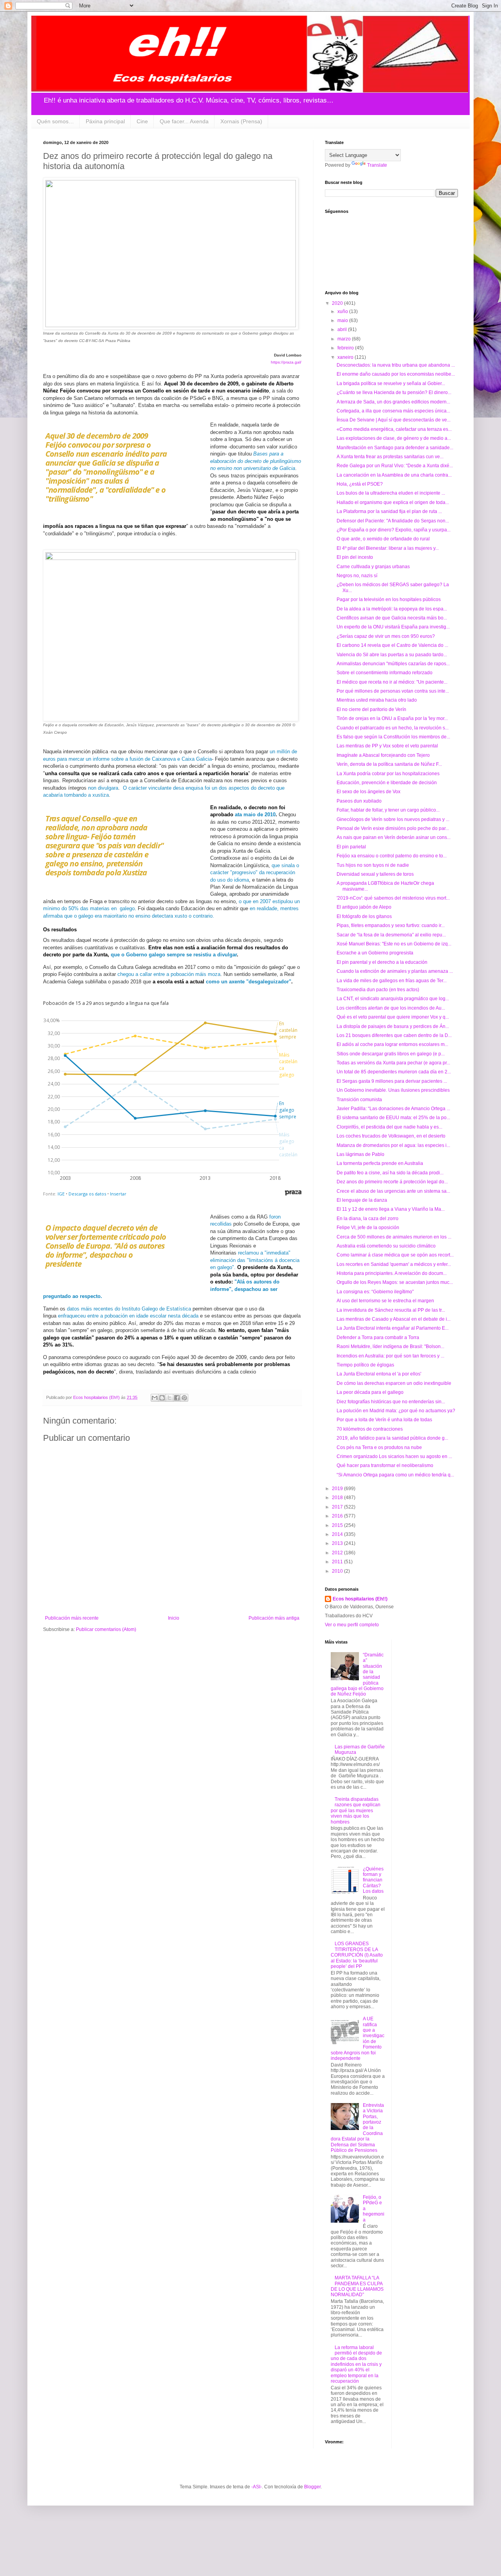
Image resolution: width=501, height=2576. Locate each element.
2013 (338, 1543)
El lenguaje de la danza (362, 1200)
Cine (142, 121)
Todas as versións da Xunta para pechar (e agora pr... (393, 1063)
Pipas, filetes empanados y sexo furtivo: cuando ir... (391, 925)
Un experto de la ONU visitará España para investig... (393, 627)
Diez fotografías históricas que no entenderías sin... (391, 1402)
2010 (338, 1571)
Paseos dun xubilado (359, 801)
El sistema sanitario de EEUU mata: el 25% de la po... (393, 1118)
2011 (338, 1562)
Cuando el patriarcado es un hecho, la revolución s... (393, 728)
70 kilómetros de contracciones (370, 1429)
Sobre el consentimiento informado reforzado (385, 673)
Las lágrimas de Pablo (360, 1154)
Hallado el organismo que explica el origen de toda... (393, 502)
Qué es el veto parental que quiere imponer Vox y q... (393, 1017)
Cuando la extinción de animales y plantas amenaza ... (395, 971)
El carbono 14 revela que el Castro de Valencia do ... (392, 645)
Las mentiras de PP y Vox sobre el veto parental (387, 746)
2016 (338, 1516)
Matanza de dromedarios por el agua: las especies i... (393, 1145)
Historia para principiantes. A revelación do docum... (392, 1273)
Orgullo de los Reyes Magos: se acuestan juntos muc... (395, 1282)
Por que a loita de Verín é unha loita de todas (384, 1420)
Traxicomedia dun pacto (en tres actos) (378, 990)
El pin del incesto (355, 557)
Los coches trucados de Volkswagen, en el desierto (391, 1136)
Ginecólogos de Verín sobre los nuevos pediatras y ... (393, 819)
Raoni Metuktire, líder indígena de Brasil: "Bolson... (390, 1347)
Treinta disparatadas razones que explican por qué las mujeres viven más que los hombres (356, 1811)
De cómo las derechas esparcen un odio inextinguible (394, 1383)
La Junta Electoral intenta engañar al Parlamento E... (393, 1328)
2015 (338, 1525)
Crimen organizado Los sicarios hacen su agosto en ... (394, 1456)
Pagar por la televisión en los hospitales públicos (389, 599)
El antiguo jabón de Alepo (364, 907)
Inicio (174, 1618)
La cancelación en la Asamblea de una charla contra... (394, 475)
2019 (338, 1489)
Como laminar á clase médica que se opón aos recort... (395, 1255)
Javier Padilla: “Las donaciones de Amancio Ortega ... (393, 1109)
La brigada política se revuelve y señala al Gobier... (391, 383)
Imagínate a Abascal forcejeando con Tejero (383, 755)
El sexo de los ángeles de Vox (369, 792)
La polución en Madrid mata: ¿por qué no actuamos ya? (396, 1411)
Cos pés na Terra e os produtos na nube (379, 1447)
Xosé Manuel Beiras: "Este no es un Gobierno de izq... (394, 944)
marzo (345, 339)
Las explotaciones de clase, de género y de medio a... (394, 438)
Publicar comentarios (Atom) (106, 1629)
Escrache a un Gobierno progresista (375, 953)
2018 (338, 1498)
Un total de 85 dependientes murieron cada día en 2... (394, 1072)
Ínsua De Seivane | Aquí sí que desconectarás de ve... (394, 420)
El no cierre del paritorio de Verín (371, 709)
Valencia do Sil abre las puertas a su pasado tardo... (392, 655)
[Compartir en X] (169, 1398)
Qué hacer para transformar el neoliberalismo (385, 1465)
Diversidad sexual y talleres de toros (375, 874)
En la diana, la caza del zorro (368, 1219)
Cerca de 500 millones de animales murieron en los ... (394, 1237)
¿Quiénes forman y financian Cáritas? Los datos (373, 1880)
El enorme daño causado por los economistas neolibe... (396, 374)
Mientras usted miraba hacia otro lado (377, 700)
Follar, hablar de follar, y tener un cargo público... (388, 810)
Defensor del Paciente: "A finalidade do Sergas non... (393, 521)
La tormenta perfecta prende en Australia (380, 1163)
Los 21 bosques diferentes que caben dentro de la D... (394, 1035)
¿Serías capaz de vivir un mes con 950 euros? (386, 636)
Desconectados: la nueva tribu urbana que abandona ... (396, 365)
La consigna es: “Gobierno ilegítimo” (375, 1292)
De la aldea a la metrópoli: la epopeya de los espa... (392, 609)
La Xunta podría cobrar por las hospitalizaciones (388, 774)
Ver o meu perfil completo (352, 1625)
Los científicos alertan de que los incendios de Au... (391, 1008)
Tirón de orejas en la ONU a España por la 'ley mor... (392, 718)
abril (343, 329)
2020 (338, 303)
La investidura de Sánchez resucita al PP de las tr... (391, 1310)
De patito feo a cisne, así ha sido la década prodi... (390, 1173)
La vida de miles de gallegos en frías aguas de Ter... (392, 981)
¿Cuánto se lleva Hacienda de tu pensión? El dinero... (394, 392)
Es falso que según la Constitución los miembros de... (393, 737)
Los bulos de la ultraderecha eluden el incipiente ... (391, 493)
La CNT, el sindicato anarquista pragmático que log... (393, 999)
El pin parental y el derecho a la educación (382, 962)
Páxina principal (105, 121)
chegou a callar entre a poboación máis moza (169, 974)
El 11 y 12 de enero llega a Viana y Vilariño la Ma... (391, 1209)
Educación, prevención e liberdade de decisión (387, 783)
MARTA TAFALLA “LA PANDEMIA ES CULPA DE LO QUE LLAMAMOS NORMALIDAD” (357, 2286)
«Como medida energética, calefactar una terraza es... (394, 429)
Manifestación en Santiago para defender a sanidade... (395, 448)
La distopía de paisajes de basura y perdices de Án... (393, 1026)
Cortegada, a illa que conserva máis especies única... (393, 411)
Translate (377, 165)
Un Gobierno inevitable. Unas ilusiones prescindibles (393, 1090)
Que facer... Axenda (184, 121)
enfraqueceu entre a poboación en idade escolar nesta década (128, 1316)
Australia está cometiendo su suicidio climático (386, 1246)
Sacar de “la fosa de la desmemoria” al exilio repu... (391, 935)
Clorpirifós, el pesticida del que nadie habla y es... (389, 1127)
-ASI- (257, 2487)
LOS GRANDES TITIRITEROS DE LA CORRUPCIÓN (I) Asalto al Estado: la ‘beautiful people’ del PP (357, 1955)
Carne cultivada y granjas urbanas (373, 567)
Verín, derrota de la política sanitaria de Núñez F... (389, 764)
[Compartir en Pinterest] (184, 1398)
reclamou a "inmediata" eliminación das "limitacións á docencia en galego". (255, 1260)
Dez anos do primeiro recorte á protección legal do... (392, 1182)
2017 (338, 1507)
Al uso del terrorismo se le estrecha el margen (385, 1301)
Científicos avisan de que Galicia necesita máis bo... (392, 618)
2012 (338, 1553)
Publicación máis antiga (274, 1618)
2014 (338, 1534)
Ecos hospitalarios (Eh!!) (360, 1599)
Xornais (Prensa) (241, 121)
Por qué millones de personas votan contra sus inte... (393, 691)
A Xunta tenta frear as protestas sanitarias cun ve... (390, 457)
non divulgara (103, 788)
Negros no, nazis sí (357, 576)
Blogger (312, 2487)
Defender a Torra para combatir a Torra (378, 1338)
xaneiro (346, 357)
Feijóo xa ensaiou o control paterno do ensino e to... (392, 856)
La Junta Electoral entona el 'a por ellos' (379, 1374)
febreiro (346, 348)
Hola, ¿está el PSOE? (360, 484)
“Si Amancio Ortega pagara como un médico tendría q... (395, 1475)
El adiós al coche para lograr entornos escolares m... (392, 1044)
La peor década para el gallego (370, 1392)
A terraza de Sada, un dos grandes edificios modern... (393, 402)
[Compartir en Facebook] (177, 1398)
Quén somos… (55, 121)
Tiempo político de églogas (365, 1365)
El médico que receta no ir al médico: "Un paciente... (392, 682)
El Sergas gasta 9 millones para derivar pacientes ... (392, 1081)
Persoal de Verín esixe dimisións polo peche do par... (393, 828)
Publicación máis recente (72, 1618)
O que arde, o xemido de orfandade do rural (383, 539)
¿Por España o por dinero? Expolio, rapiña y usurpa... (394, 530)
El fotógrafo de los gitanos (364, 916)
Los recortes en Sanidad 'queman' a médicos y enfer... (394, 1264)
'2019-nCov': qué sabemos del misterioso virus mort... (393, 898)
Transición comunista (359, 1100)
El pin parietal (351, 847)
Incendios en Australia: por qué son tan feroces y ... (390, 1356)
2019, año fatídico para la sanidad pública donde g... (392, 1438)
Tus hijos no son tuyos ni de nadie (373, 865)
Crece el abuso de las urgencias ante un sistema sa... (393, 1191)
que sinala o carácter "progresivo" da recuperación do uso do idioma (255, 873)
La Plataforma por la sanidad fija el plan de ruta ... (389, 511)
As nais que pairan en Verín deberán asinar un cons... (394, 837)
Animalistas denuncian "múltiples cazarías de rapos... (393, 664)
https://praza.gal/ (286, 362)
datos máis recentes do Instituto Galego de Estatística (129, 1309)
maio (343, 320)
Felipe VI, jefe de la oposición (368, 1228)
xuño (343, 311)
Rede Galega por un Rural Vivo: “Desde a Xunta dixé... (395, 466)
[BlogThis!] (162, 1398)
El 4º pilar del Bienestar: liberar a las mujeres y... (388, 548)
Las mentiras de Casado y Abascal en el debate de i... (394, 1319)
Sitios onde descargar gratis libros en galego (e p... (391, 1054)
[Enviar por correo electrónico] (155, 1398)
